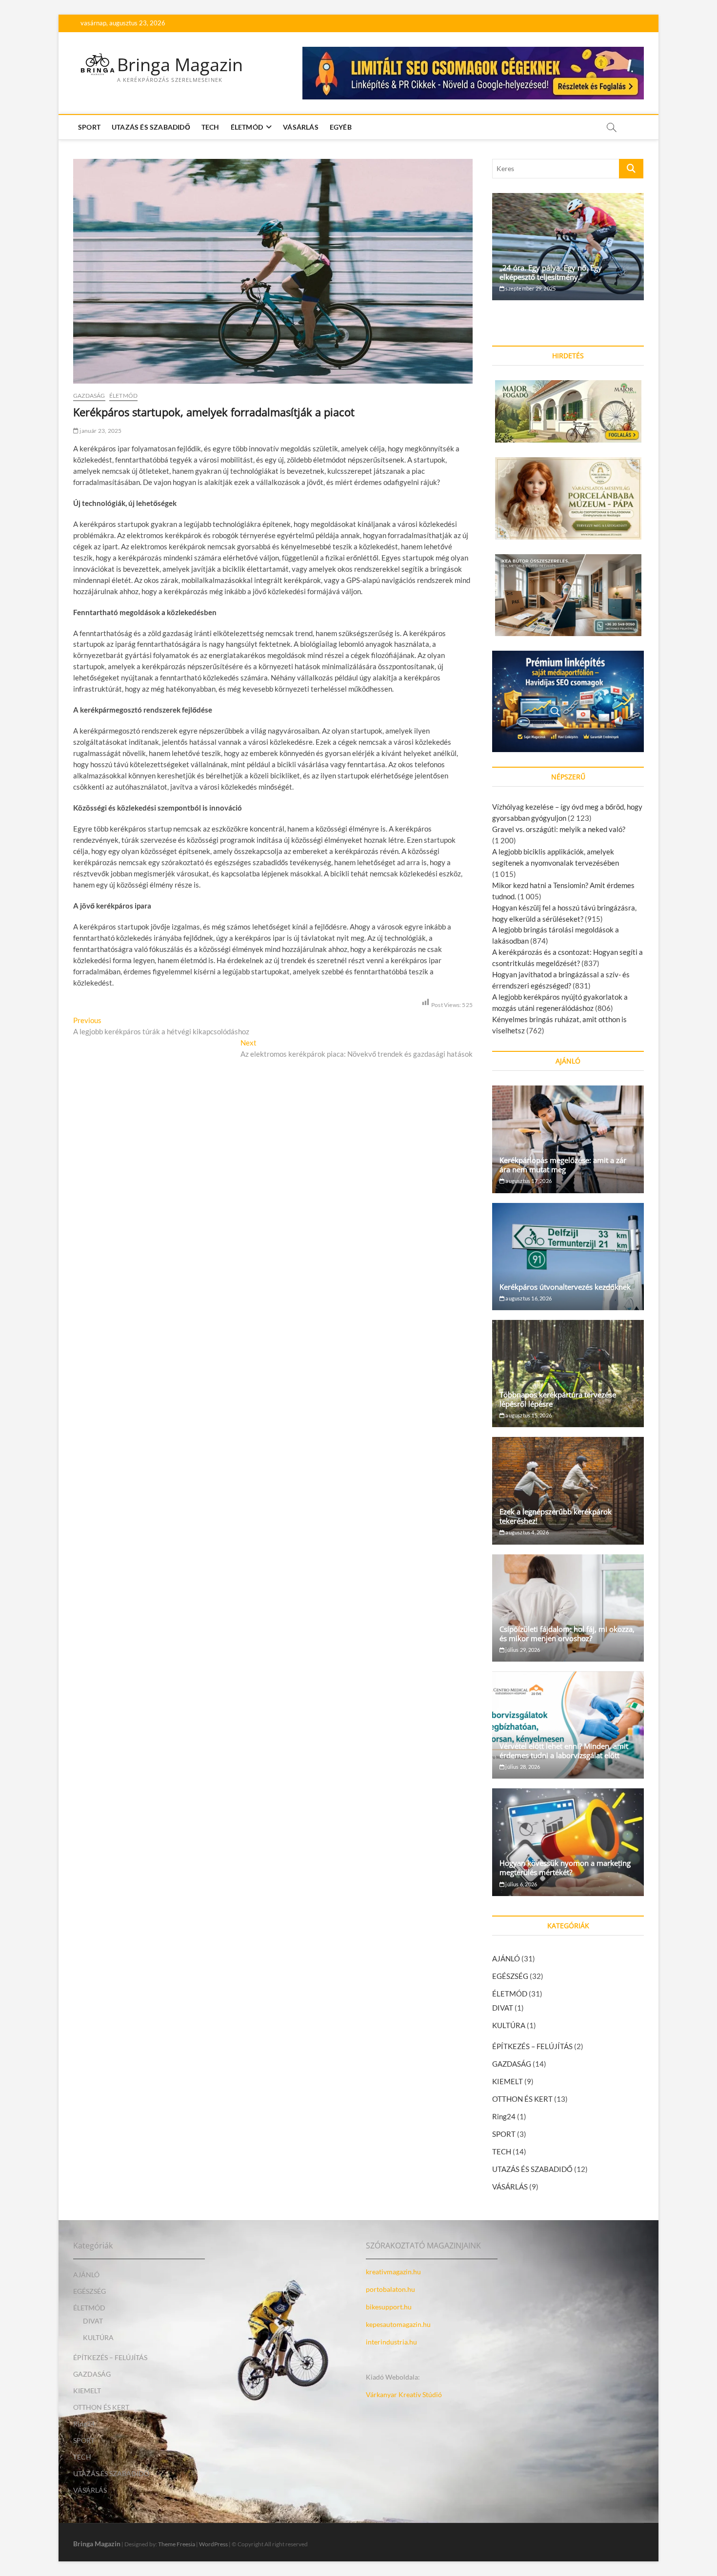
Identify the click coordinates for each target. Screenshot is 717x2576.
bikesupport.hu (389, 2307)
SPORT (89, 127)
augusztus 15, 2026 (528, 1415)
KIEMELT (508, 2081)
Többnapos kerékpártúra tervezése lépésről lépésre (558, 1399)
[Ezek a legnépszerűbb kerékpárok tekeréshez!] (568, 1491)
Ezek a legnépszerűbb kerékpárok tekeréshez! (556, 1516)
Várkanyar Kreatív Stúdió (404, 2394)
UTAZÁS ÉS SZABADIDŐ (151, 127)
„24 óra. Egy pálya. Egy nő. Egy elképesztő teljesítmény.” (551, 272)
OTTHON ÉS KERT (522, 2099)
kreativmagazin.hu (393, 2272)
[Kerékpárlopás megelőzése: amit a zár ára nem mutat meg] (568, 1139)
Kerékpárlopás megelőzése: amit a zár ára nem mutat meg (563, 1165)
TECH (210, 127)
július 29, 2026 (522, 1650)
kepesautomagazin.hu (398, 2324)
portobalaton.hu (390, 2289)
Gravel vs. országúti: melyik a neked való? (559, 829)
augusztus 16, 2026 (528, 1298)
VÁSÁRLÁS (301, 127)
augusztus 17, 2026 (528, 1181)
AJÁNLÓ (506, 1958)
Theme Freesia (177, 2544)
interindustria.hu (391, 2342)
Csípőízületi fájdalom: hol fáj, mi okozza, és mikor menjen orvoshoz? (567, 1634)
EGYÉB (341, 127)
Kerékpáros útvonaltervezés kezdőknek (565, 1287)
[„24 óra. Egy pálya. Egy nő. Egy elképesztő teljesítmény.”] (568, 247)
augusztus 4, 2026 (527, 1532)
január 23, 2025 (100, 431)
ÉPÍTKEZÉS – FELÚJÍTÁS (532, 2046)
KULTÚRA (509, 2025)
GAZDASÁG (89, 396)
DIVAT (503, 2008)
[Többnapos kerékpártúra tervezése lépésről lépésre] (568, 1374)
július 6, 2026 (521, 1884)
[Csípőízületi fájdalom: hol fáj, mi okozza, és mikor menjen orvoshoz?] (568, 1608)
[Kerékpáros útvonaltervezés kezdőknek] (568, 1257)
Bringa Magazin (180, 65)
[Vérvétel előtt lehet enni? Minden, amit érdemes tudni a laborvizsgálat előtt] (568, 1725)
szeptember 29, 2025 (530, 288)
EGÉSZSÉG (510, 1976)
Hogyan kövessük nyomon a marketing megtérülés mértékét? (565, 1868)
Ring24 (504, 2116)
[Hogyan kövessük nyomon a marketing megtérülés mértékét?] (568, 1842)
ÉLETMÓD (247, 127)
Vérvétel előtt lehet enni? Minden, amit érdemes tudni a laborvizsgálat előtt (564, 1751)
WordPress (213, 2544)
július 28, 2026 (522, 1767)
